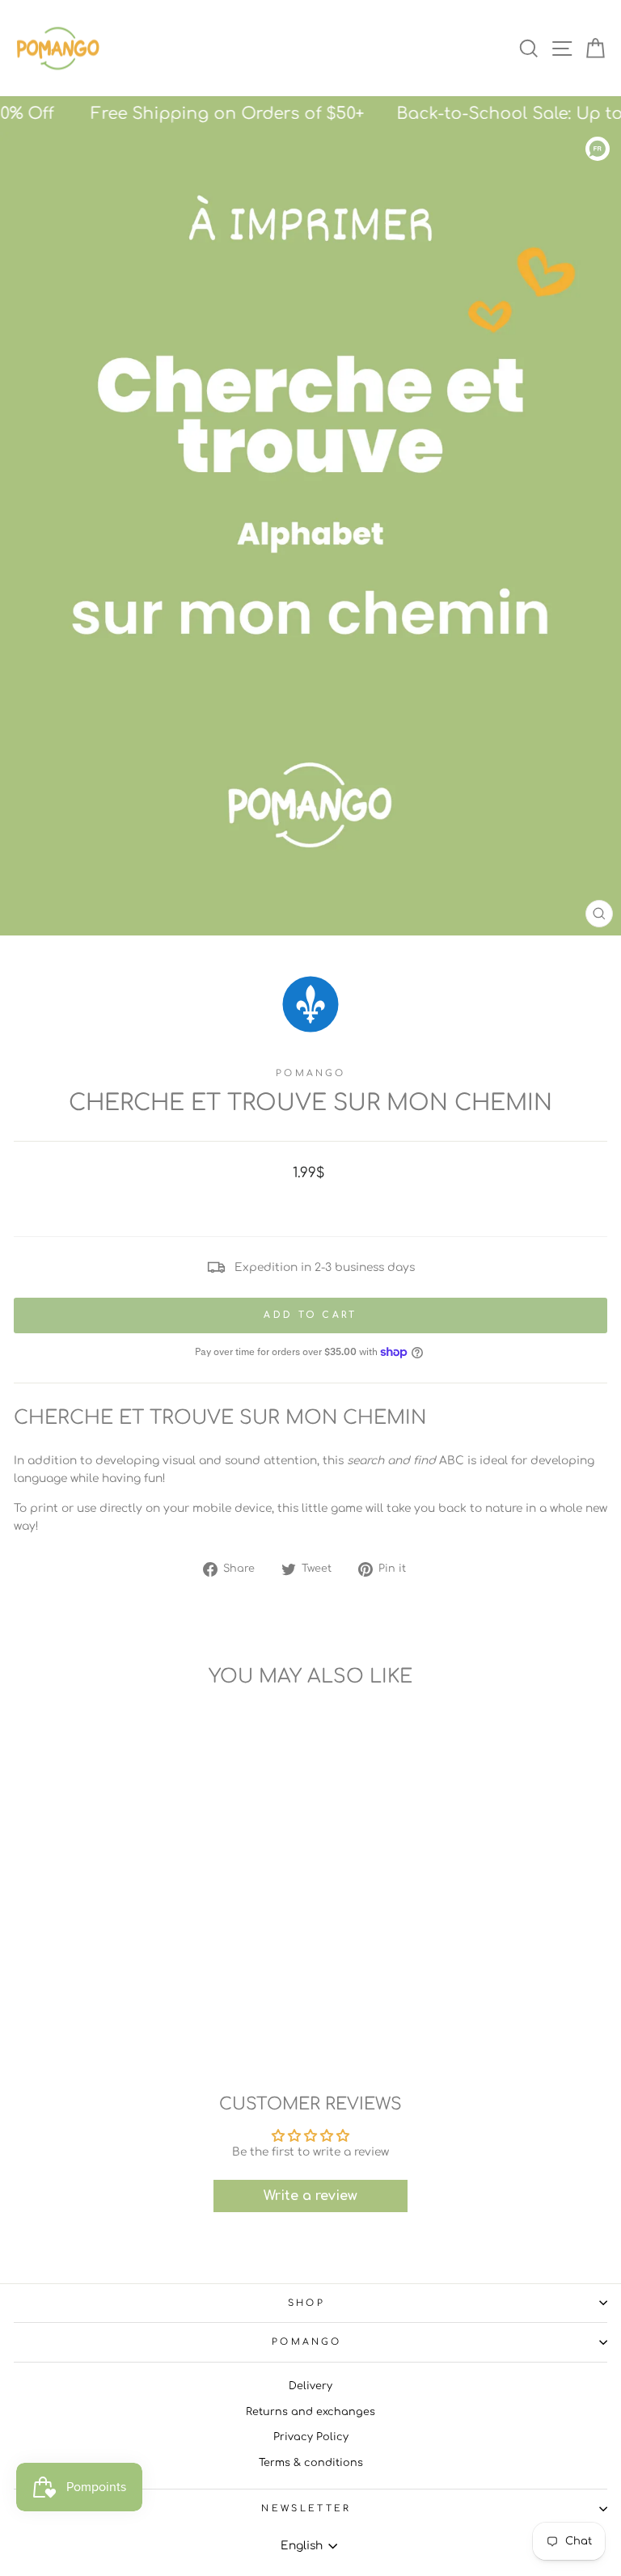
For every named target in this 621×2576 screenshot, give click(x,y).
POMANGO (306, 2342)
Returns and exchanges (310, 2412)
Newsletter (306, 2508)
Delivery (310, 2386)
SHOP (306, 2303)
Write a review (310, 2196)
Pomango (310, 1073)
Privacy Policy (311, 2437)
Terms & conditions (311, 2463)
